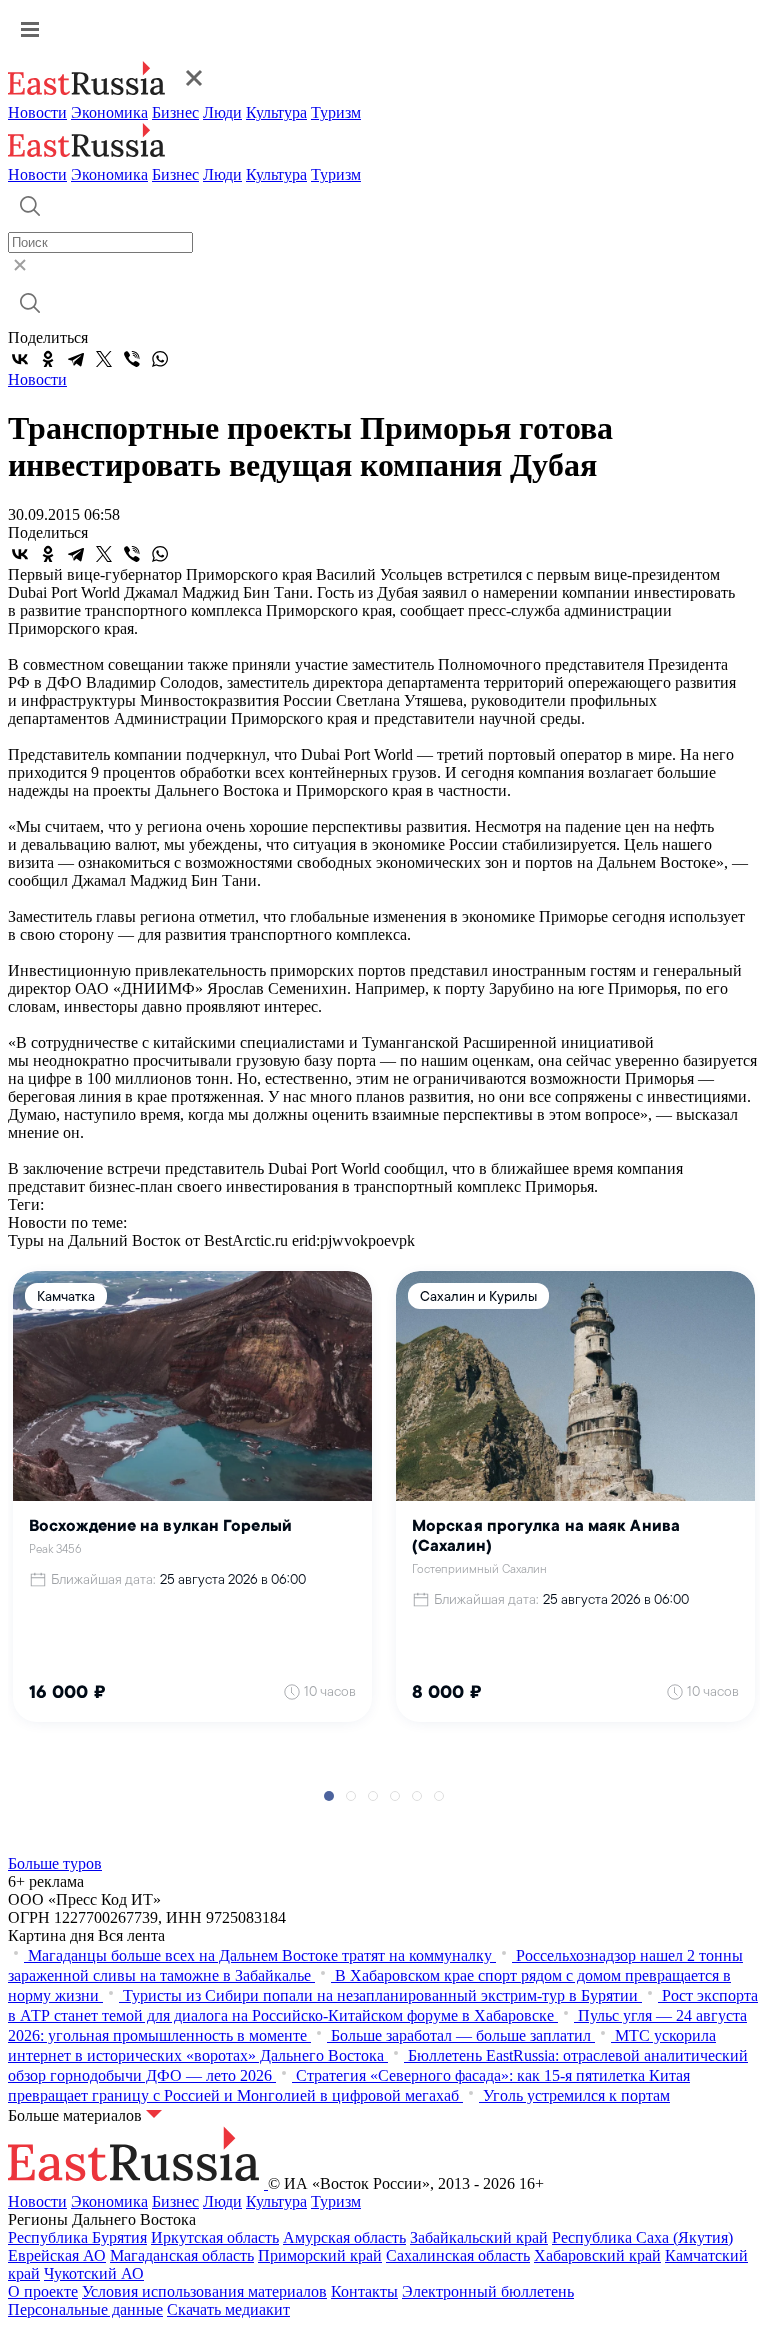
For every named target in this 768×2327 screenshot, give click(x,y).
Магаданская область (182, 2255)
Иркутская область (215, 2237)
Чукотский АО (94, 2273)
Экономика (109, 112)
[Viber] (132, 359)
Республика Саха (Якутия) (642, 2237)
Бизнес (175, 112)
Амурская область (344, 2237)
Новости (37, 112)
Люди (222, 112)
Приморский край (320, 2255)
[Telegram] (76, 359)
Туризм (336, 112)
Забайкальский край (479, 2237)
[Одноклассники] (48, 359)
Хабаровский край (597, 2255)
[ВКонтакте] (20, 359)
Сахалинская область (458, 2255)
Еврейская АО (57, 2255)
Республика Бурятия (77, 2237)
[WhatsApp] (160, 359)
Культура (276, 112)
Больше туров (55, 1863)
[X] (104, 359)
